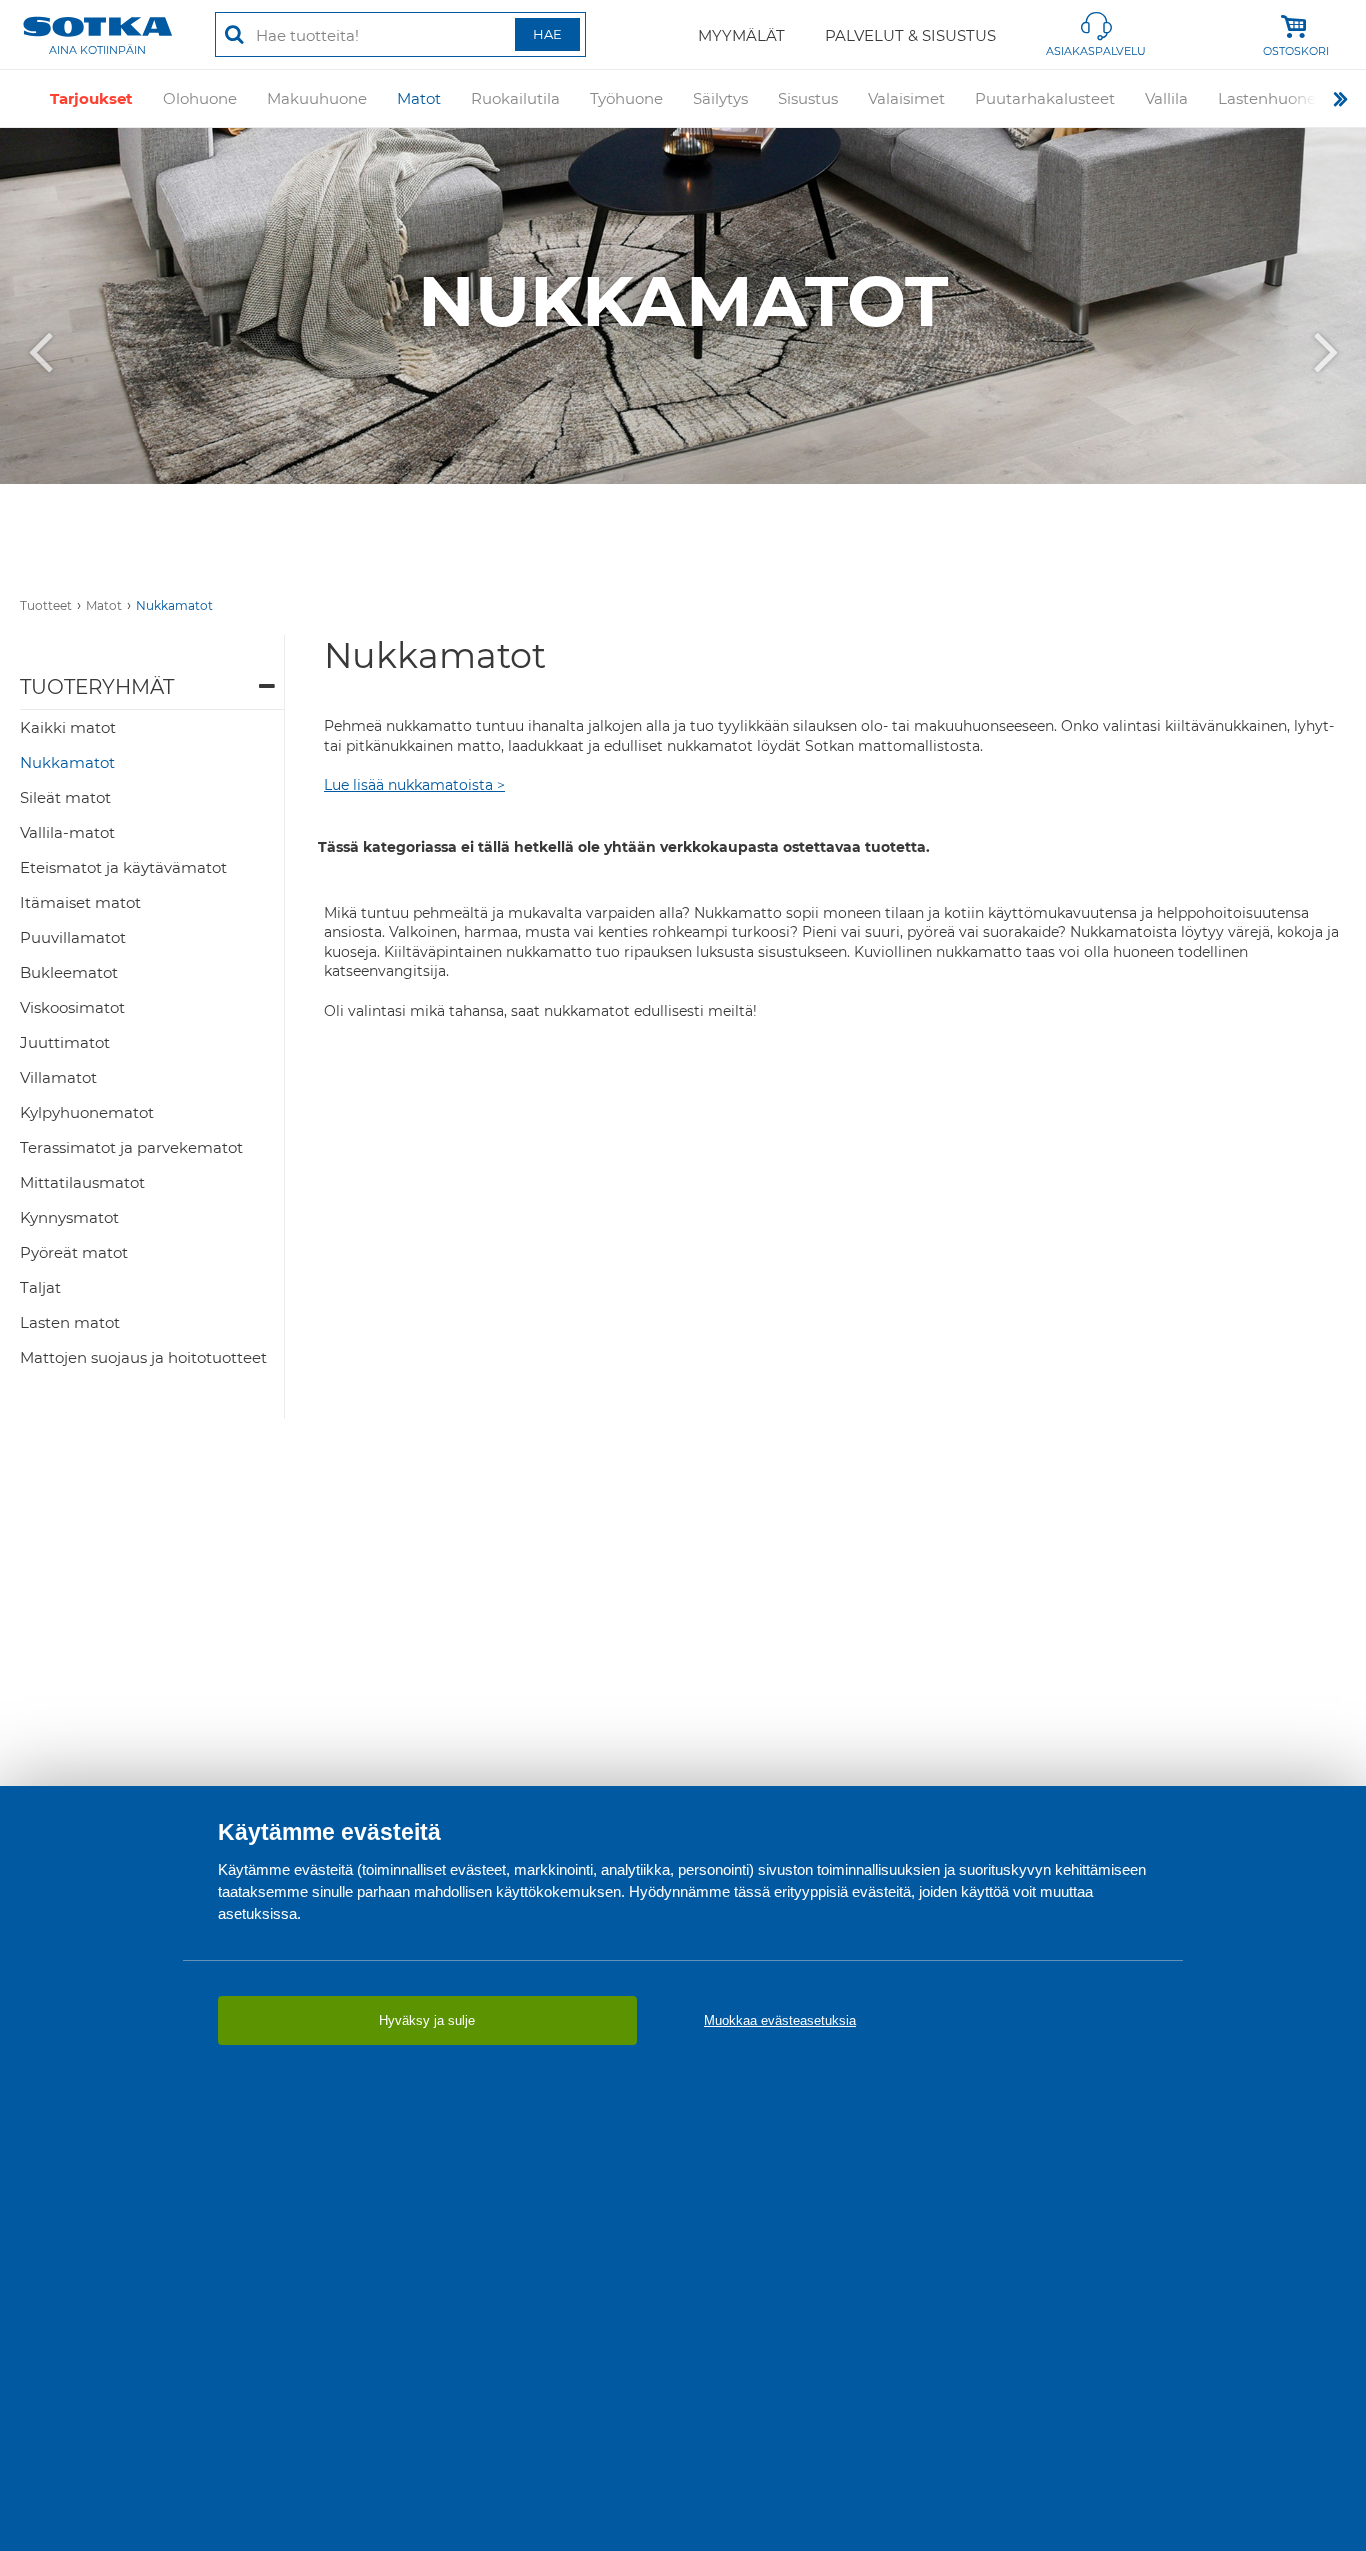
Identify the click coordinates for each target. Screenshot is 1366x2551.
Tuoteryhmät (97, 687)
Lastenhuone (1267, 98)
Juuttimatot (65, 1042)
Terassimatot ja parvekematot (131, 1147)
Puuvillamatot (73, 937)
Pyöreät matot (74, 1252)
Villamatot (58, 1077)
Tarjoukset (91, 98)
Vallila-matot (67, 832)
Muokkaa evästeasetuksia (780, 2020)
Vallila (1166, 98)
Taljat (40, 1287)
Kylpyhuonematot (87, 1112)
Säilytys (720, 98)
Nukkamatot (174, 605)
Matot (419, 98)
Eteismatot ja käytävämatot (123, 867)
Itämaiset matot (80, 902)
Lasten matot (70, 1322)
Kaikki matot (68, 727)
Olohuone (200, 98)
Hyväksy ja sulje (427, 2020)
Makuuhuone (317, 98)
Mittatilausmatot (82, 1182)
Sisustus (808, 98)
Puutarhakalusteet (1045, 98)
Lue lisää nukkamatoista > (414, 785)
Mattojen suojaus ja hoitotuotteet (143, 1357)
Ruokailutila (515, 98)
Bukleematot (69, 972)
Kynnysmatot (69, 1217)
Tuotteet (46, 605)
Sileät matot (65, 797)
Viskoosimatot (72, 1007)
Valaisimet (906, 98)
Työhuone (626, 98)
